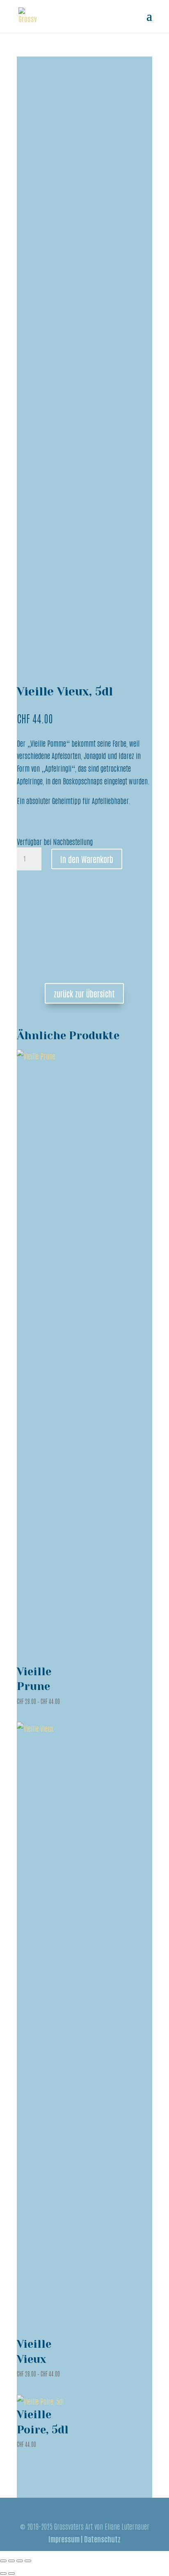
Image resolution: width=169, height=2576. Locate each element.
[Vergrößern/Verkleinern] (3, 2561)
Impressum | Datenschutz (84, 2539)
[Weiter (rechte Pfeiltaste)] (11, 2574)
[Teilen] (20, 2561)
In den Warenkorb (87, 859)
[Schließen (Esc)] (28, 2561)
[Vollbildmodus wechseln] (11, 2561)
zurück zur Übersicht (84, 993)
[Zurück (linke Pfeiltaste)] (3, 2574)
